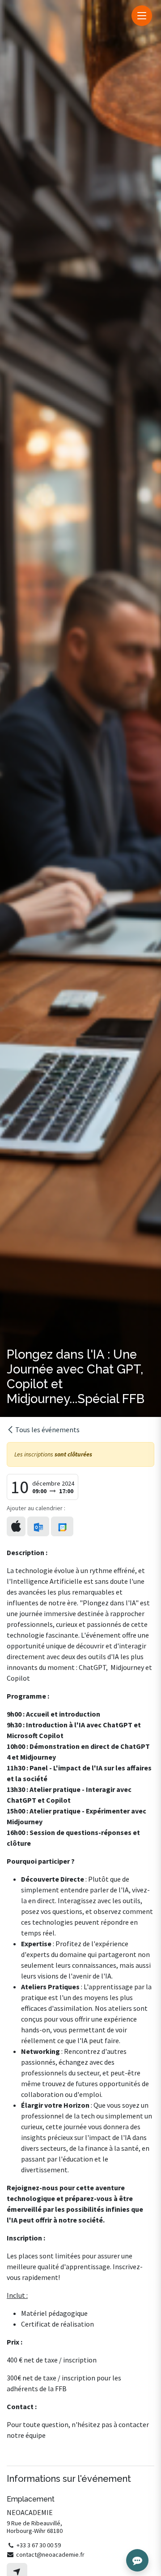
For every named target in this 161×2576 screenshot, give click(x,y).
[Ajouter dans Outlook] (38, 1526)
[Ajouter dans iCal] (16, 1526)
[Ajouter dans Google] (62, 1526)
